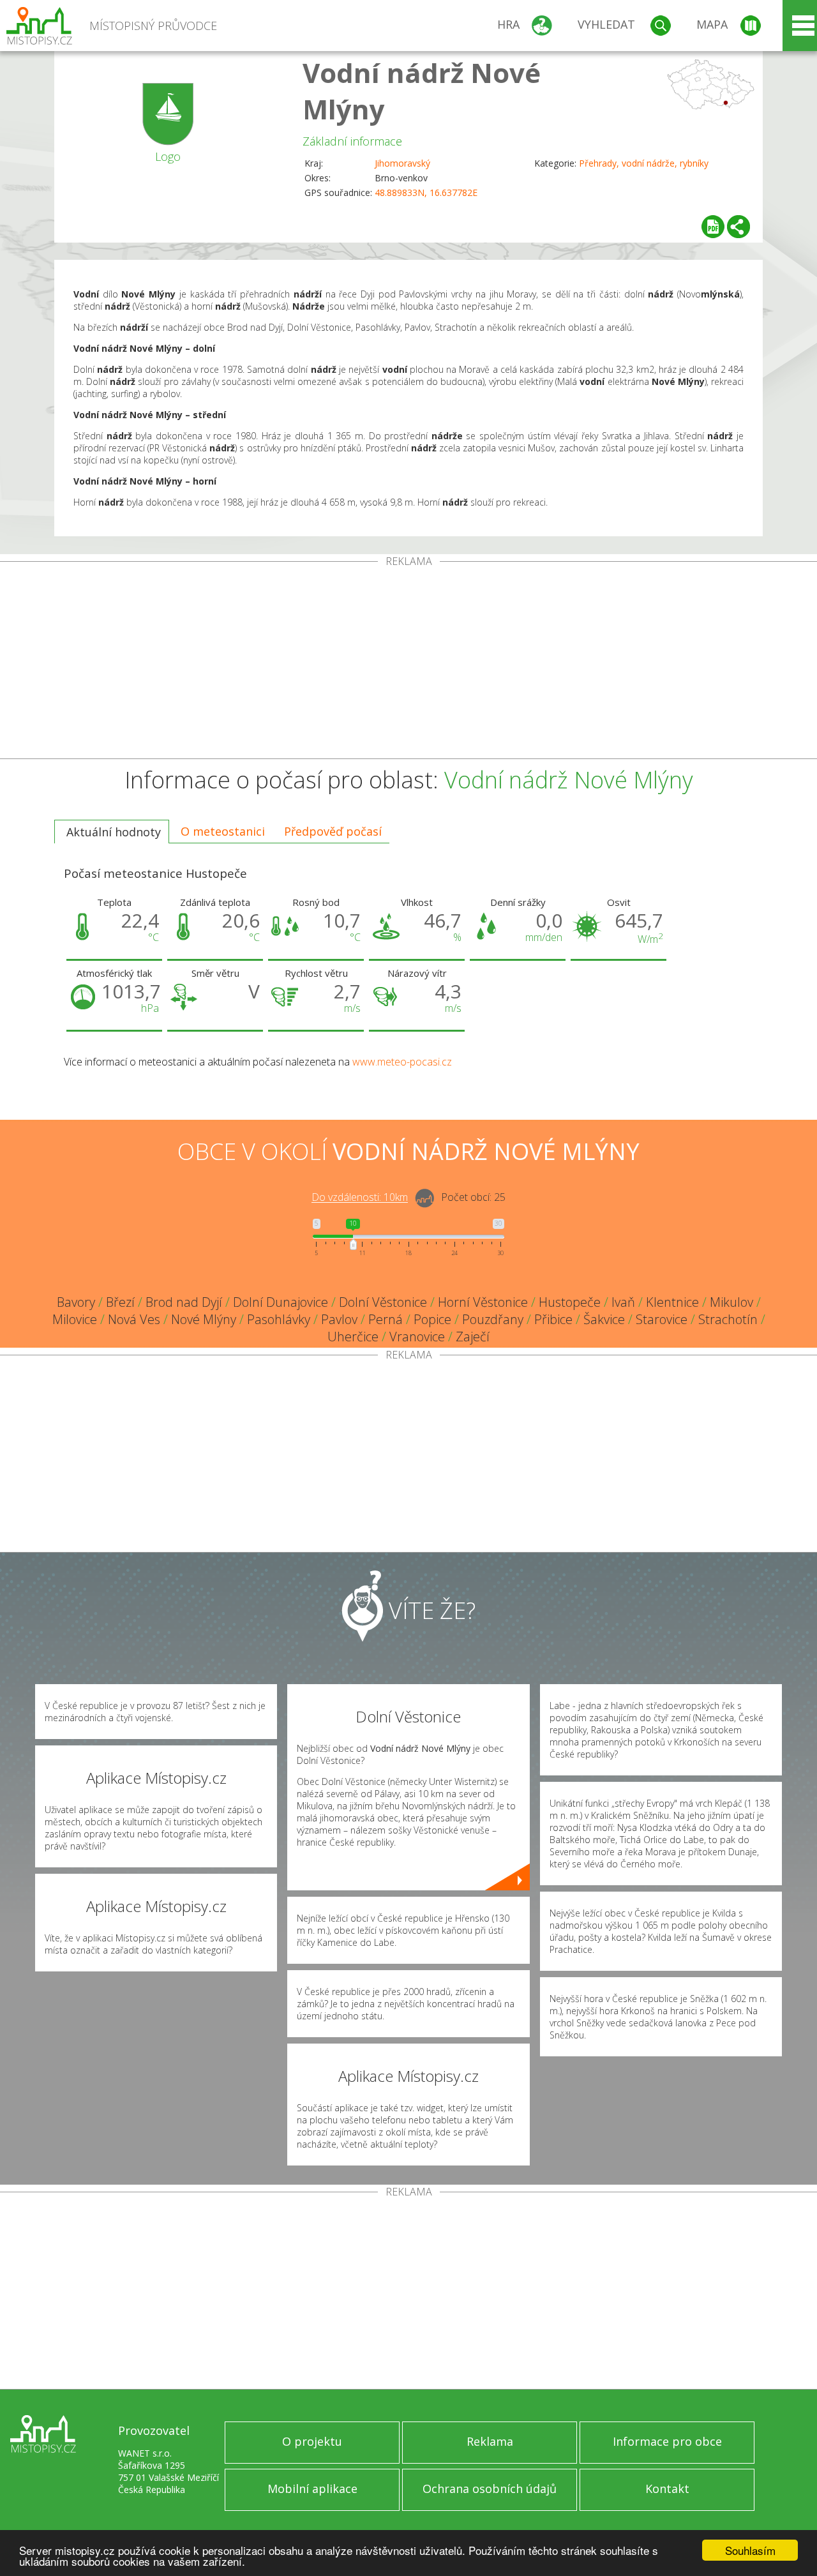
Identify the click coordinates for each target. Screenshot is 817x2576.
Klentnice (672, 1302)
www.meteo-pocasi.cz (402, 1062)
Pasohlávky (279, 1319)
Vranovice (417, 1337)
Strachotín (728, 1319)
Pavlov (339, 1319)
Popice (432, 1319)
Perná (386, 1319)
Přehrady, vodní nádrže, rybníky (644, 163)
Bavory (76, 1302)
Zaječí (473, 1337)
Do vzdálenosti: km (360, 1198)
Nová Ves (134, 1319)
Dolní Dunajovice (281, 1302)
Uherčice (353, 1337)
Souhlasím (750, 2550)
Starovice (662, 1319)
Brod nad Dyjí (184, 1302)
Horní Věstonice (483, 1302)
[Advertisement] (408, 663)
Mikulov (731, 1302)
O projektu (312, 2441)
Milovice (75, 1319)
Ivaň (623, 1302)
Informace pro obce (667, 2441)
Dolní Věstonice (383, 1302)
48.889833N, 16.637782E (426, 192)
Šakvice (604, 1319)
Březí (120, 1302)
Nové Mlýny (204, 1319)
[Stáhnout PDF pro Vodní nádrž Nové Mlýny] (713, 227)
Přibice (553, 1319)
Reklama (490, 2441)
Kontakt (667, 2489)
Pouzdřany (493, 1319)
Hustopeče (570, 1302)
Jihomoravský (402, 163)
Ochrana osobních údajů (490, 2489)
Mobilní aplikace (312, 2489)
